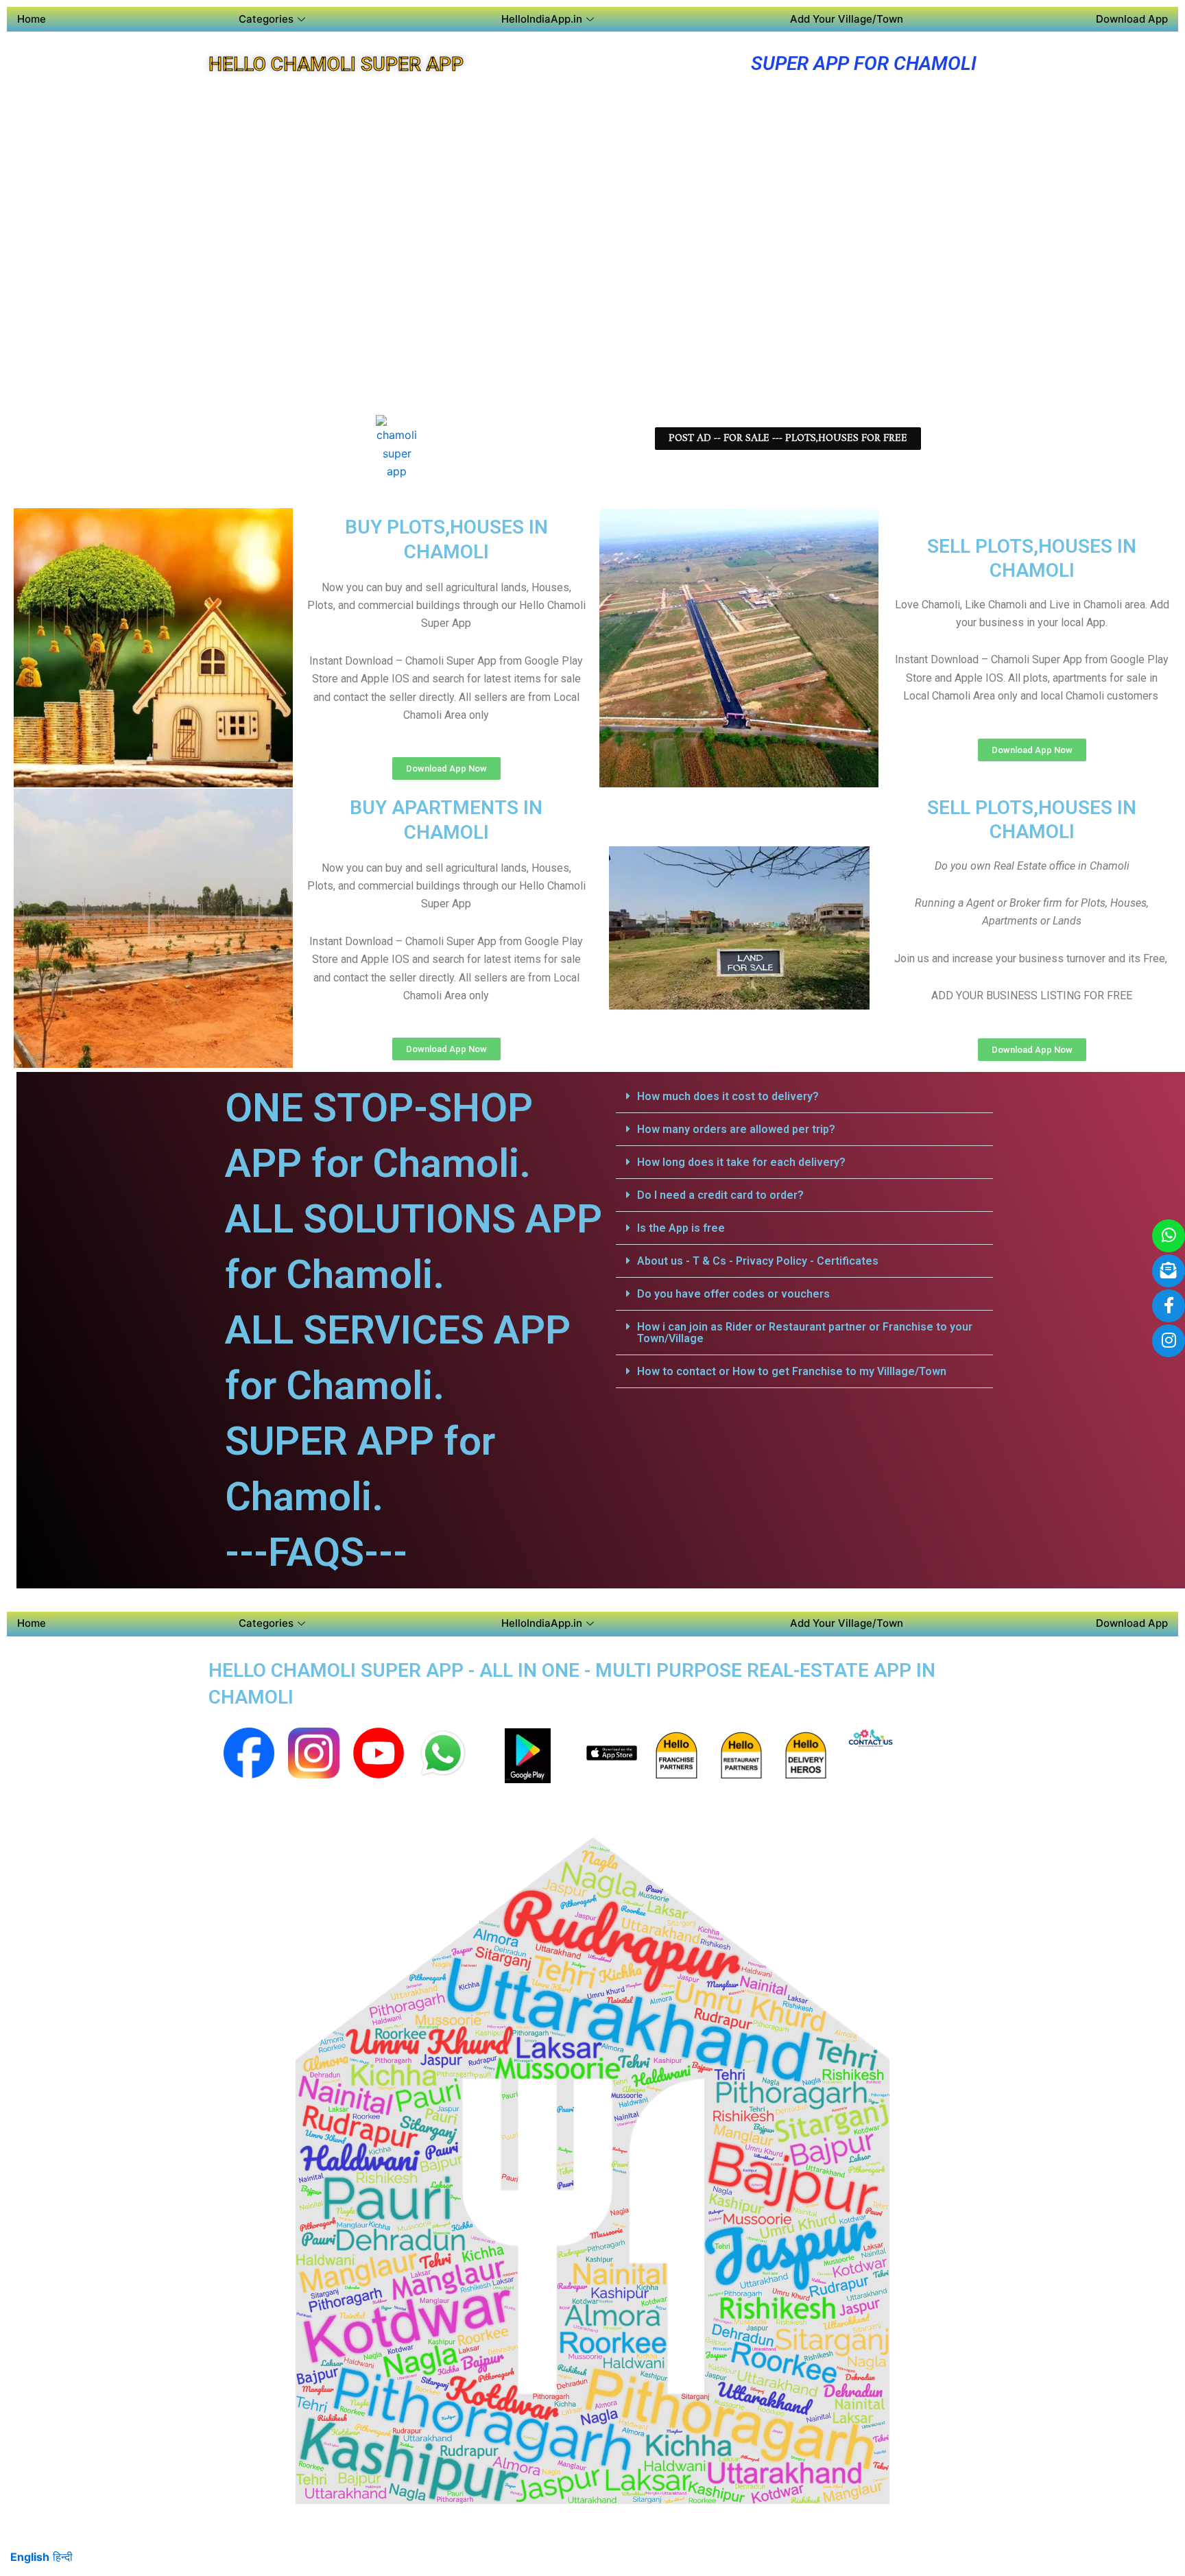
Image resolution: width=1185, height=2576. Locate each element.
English (30, 2557)
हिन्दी (63, 2557)
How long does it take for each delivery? (741, 1162)
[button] (804, 1097)
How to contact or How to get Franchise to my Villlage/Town (792, 1371)
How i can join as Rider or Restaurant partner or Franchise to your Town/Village (805, 1333)
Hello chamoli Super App (336, 64)
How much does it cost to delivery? (728, 1096)
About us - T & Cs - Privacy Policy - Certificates (758, 1261)
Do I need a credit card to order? (720, 1195)
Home (32, 19)
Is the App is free (681, 1228)
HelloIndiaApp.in (542, 19)
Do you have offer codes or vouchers (733, 1294)
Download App (1132, 19)
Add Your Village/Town (847, 19)
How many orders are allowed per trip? (736, 1129)
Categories (266, 19)
